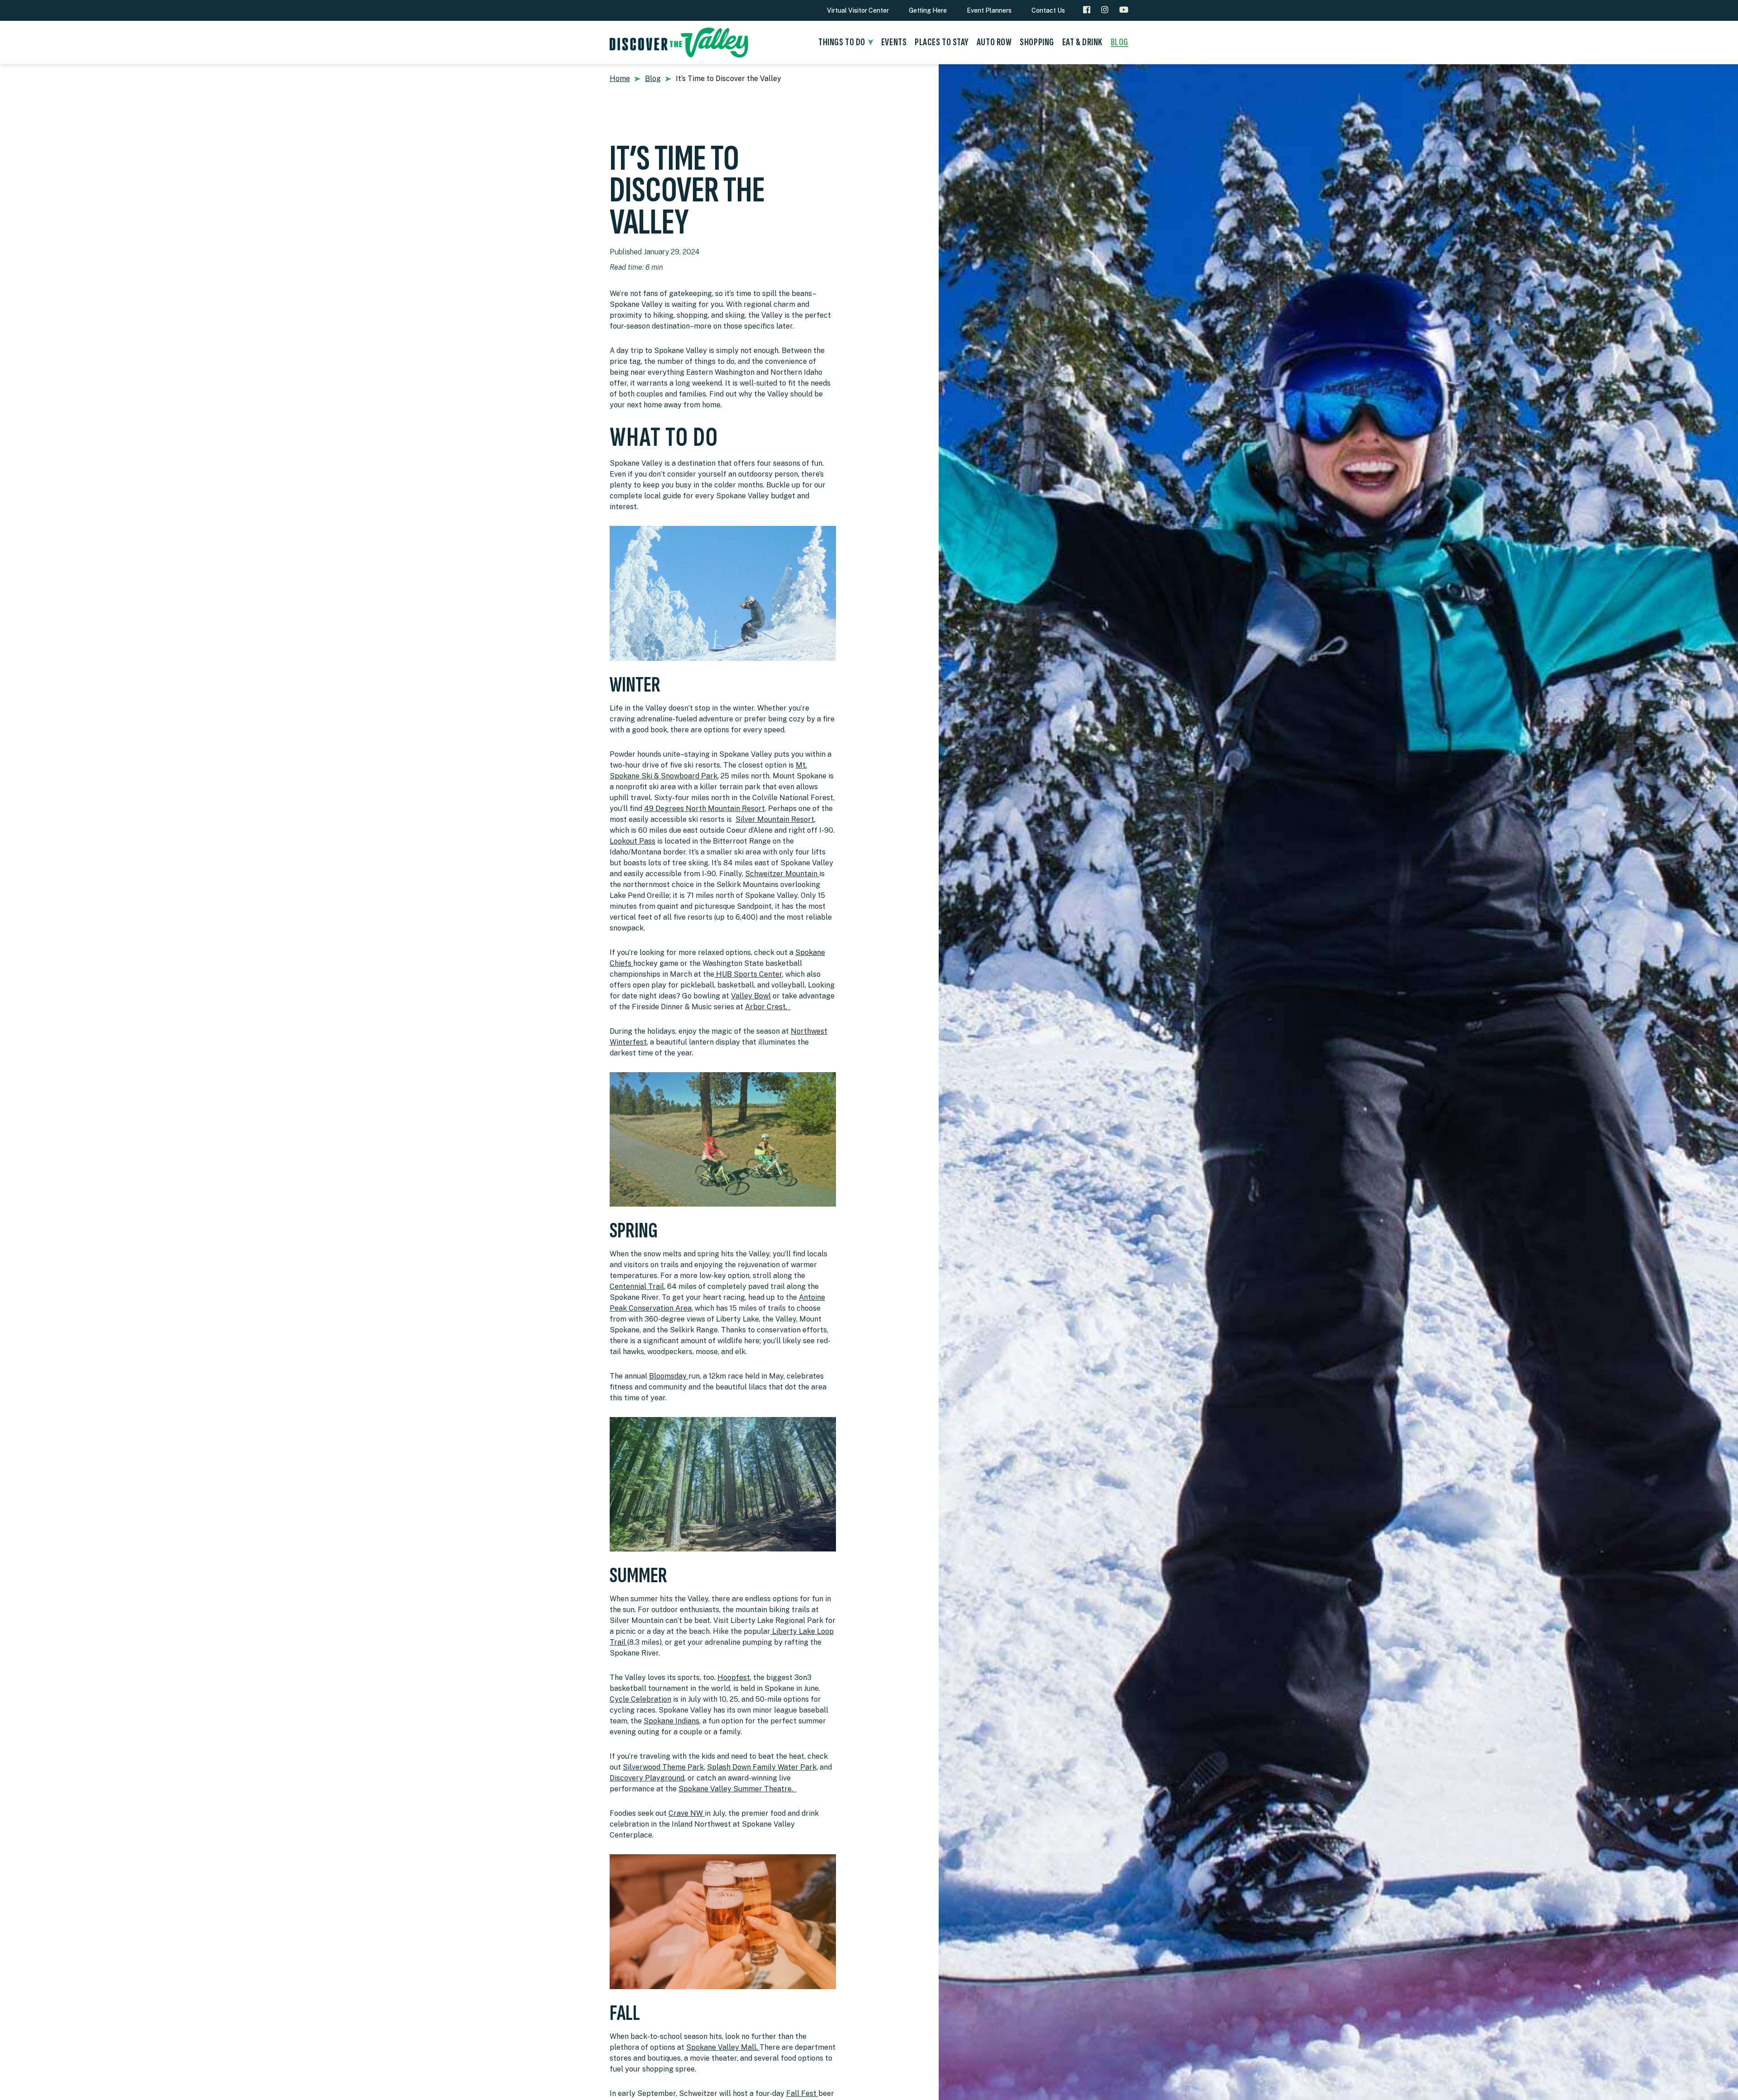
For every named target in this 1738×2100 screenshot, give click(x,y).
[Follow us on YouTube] (1124, 10)
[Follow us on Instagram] (1105, 10)
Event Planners (989, 10)
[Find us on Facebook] (1087, 10)
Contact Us (1048, 10)
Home (620, 79)
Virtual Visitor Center (858, 10)
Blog (653, 79)
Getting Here (928, 10)
